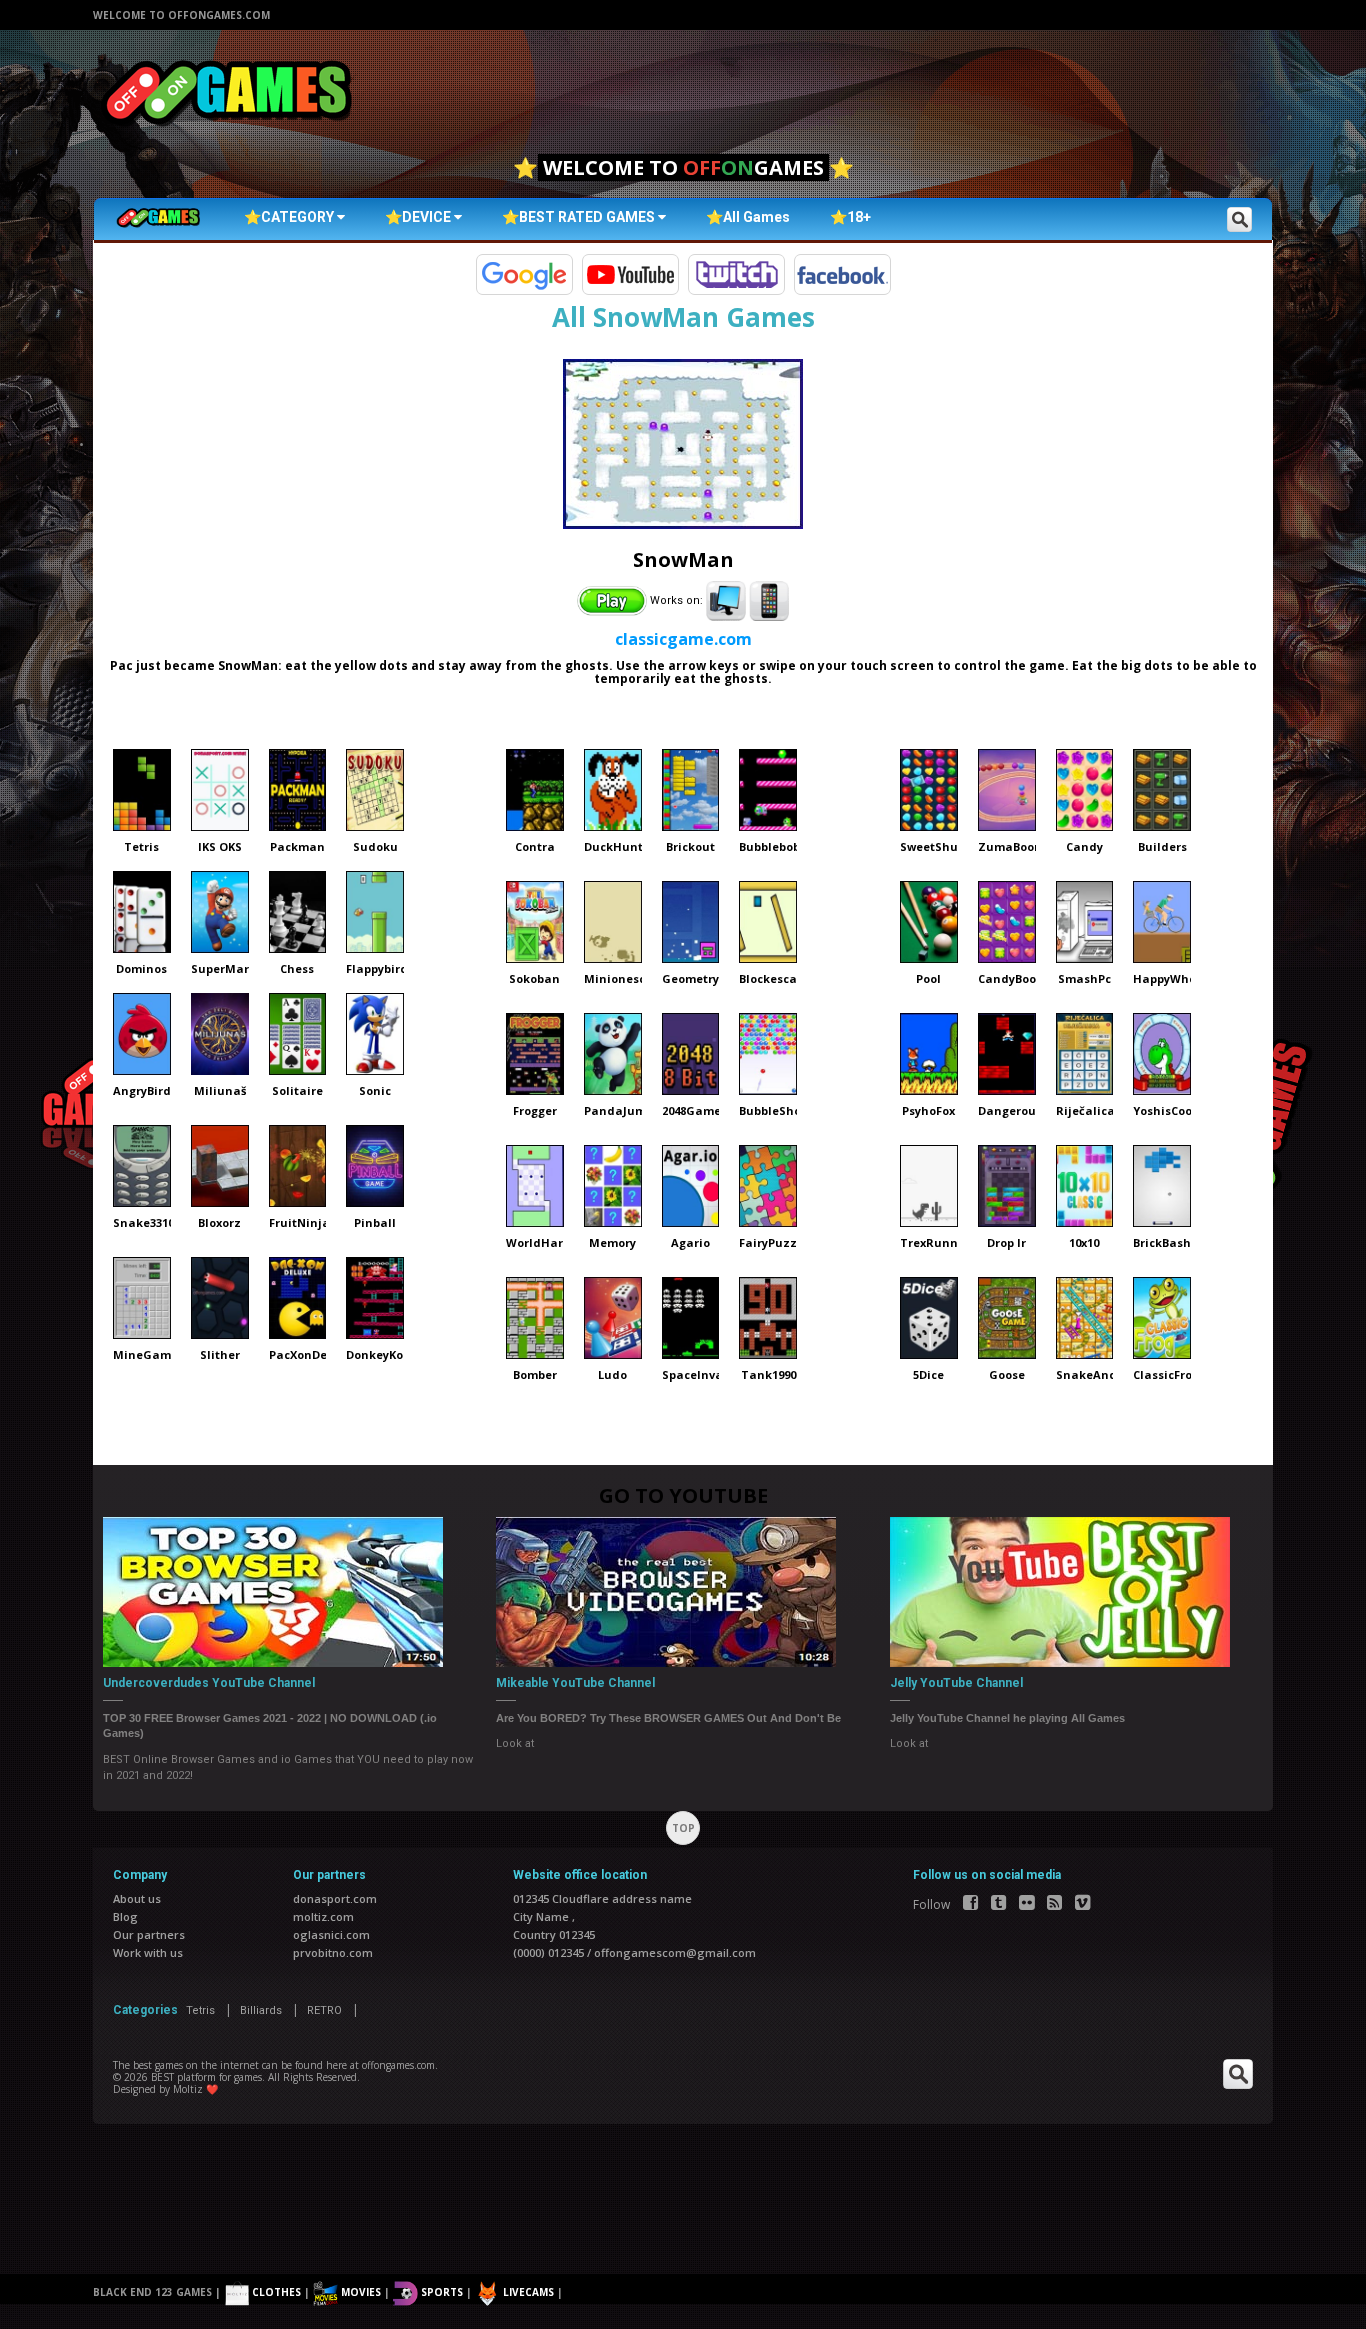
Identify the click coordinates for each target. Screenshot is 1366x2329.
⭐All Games (748, 217)
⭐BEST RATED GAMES (580, 217)
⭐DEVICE (419, 217)
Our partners (149, 1934)
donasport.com (335, 1898)
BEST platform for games (206, 2077)
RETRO (324, 2010)
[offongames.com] (228, 94)
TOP (683, 1828)
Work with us (148, 1952)
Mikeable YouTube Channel (575, 1683)
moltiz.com (323, 1916)
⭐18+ (850, 217)
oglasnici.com (331, 1934)
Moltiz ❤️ (195, 2089)
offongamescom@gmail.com (675, 1952)
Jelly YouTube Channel (956, 1683)
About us (137, 1898)
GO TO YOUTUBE (683, 1495)
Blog (125, 1916)
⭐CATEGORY (290, 217)
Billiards (261, 2010)
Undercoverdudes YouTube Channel (209, 1683)
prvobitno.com (333, 1952)
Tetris (200, 2010)
